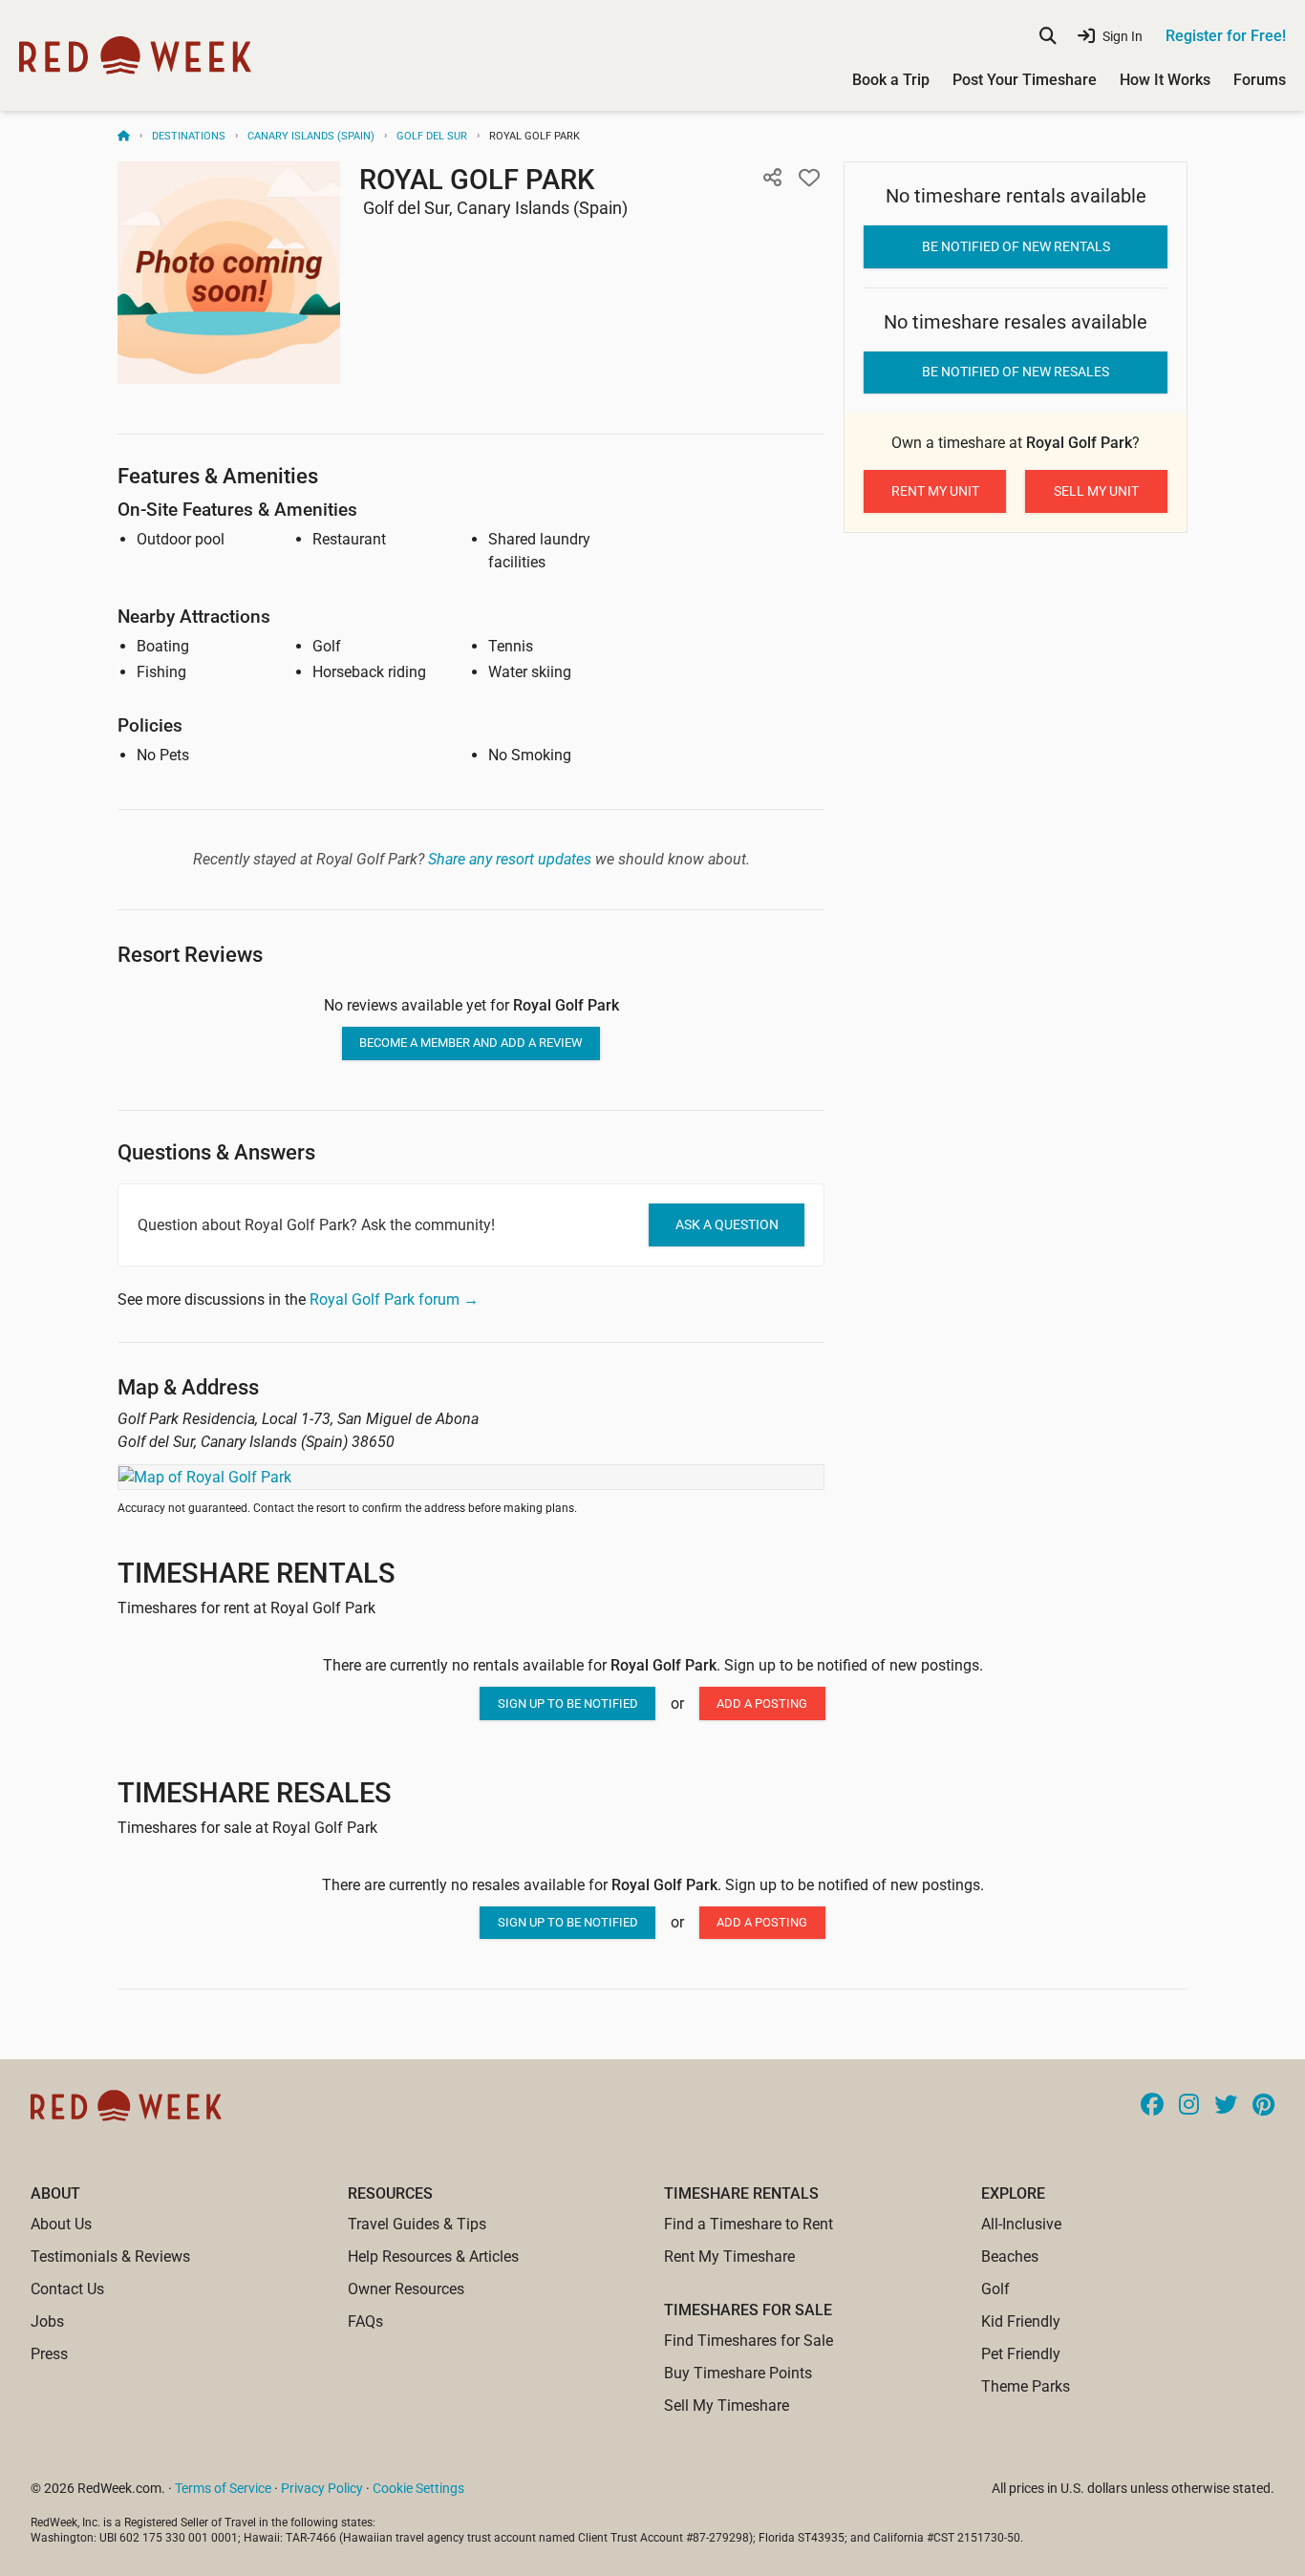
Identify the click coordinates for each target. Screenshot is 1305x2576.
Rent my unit (935, 491)
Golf (995, 2289)
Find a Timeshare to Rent (749, 2224)
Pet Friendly (1021, 2354)
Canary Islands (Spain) (311, 136)
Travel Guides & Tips (417, 2224)
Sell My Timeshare (727, 2406)
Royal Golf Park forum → (394, 1299)
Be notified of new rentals (1016, 246)
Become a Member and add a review (471, 1043)
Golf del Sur (432, 136)
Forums (1260, 80)
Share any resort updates (510, 859)
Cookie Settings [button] (418, 2488)
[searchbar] (1048, 36)
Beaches (1010, 2257)
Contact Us (67, 2289)
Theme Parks (1026, 2386)
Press (49, 2354)
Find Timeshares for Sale (749, 2341)
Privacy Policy (322, 2488)
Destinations (189, 136)
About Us (61, 2224)
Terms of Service (223, 2488)
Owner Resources (406, 2289)
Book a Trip (891, 80)
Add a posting (762, 1703)
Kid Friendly (1021, 2321)
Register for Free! (1226, 36)
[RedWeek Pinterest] (1263, 2106)
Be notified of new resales (1016, 372)
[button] (772, 179)
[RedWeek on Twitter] (1226, 2106)
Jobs (47, 2321)
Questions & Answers (216, 1152)
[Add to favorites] (809, 179)
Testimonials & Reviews (110, 2257)
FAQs (365, 2321)
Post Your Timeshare (1025, 80)
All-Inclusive (1021, 2224)
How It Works (1165, 80)
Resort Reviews (190, 955)
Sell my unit (1096, 491)
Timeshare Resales (255, 1793)
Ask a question (727, 1224)
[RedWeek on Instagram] (1189, 2106)
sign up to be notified (568, 1703)
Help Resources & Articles (433, 2257)
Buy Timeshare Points (738, 2373)
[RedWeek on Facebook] (1152, 2106)
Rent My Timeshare (729, 2257)
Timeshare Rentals (257, 1573)
